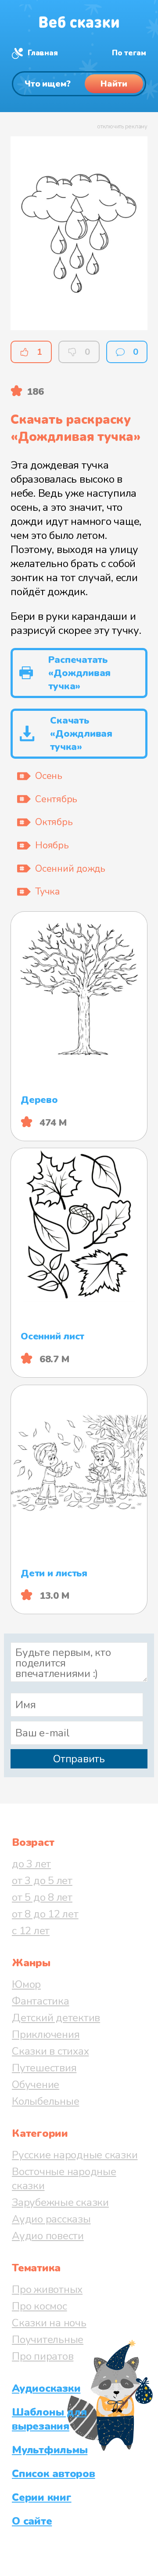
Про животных (47, 2289)
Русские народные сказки (75, 2155)
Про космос (39, 2306)
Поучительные (48, 2340)
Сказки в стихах (50, 2051)
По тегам (129, 53)
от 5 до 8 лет (42, 1897)
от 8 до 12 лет (45, 1914)
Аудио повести (48, 2236)
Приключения (46, 2034)
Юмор (26, 1984)
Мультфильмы (50, 2450)
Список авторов (54, 2474)
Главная (43, 53)
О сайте (32, 2521)
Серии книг (42, 2497)
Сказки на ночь (49, 2323)
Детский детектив (56, 2018)
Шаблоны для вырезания (49, 2419)
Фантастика (41, 2001)
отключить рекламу (122, 127)
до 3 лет (31, 1864)
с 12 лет (31, 1931)
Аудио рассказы (51, 2219)
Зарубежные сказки (60, 2202)
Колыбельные (45, 2101)
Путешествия (44, 2068)
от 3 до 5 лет (42, 1881)
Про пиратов (43, 2356)
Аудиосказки (46, 2388)
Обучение (36, 2085)
